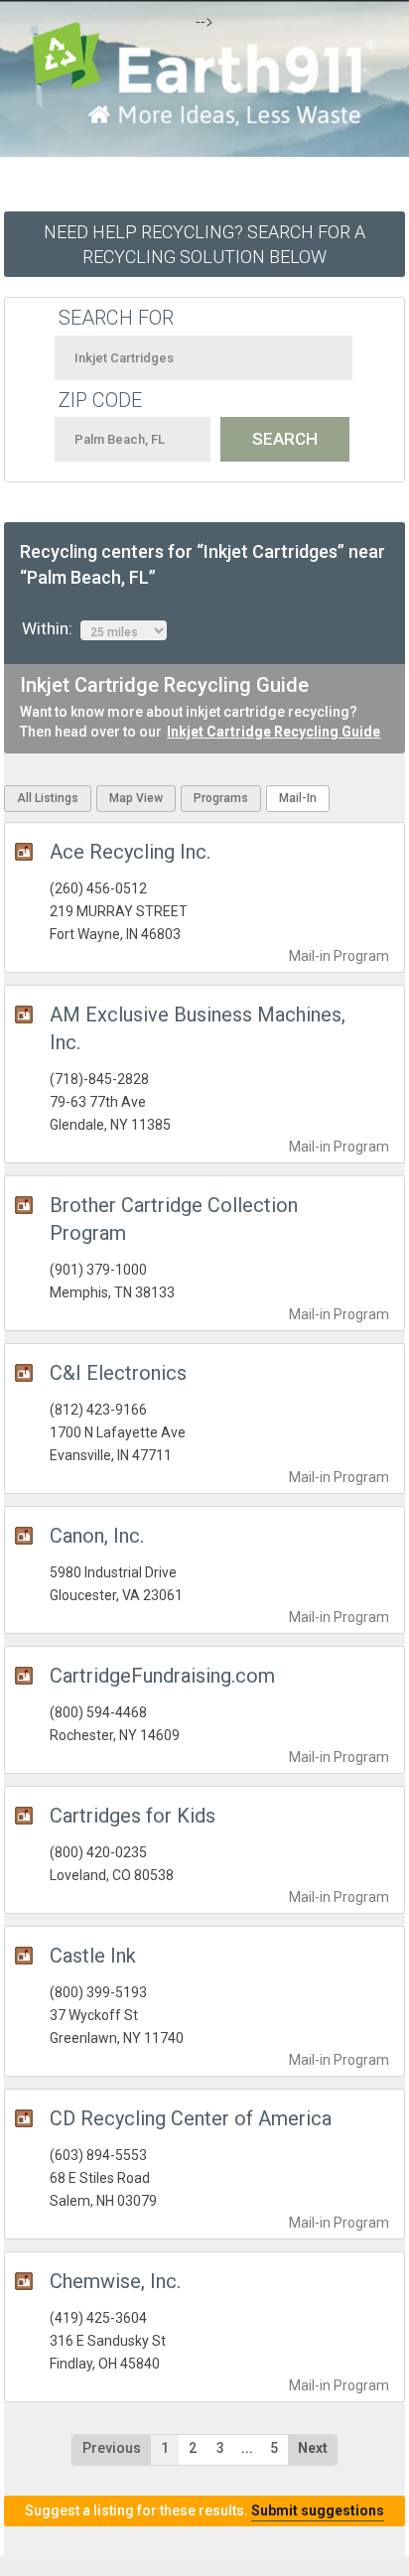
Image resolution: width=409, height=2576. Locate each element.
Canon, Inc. (97, 1536)
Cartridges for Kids (133, 1816)
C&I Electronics (118, 1373)
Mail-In (298, 798)
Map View (136, 798)
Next (313, 2448)
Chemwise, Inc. (115, 2281)
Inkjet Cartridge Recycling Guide (273, 732)
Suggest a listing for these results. (204, 2510)
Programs (221, 798)
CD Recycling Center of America (191, 2118)
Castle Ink (93, 1956)
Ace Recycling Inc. (130, 852)
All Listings (48, 798)
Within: (51, 628)
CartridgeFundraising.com (162, 1676)
